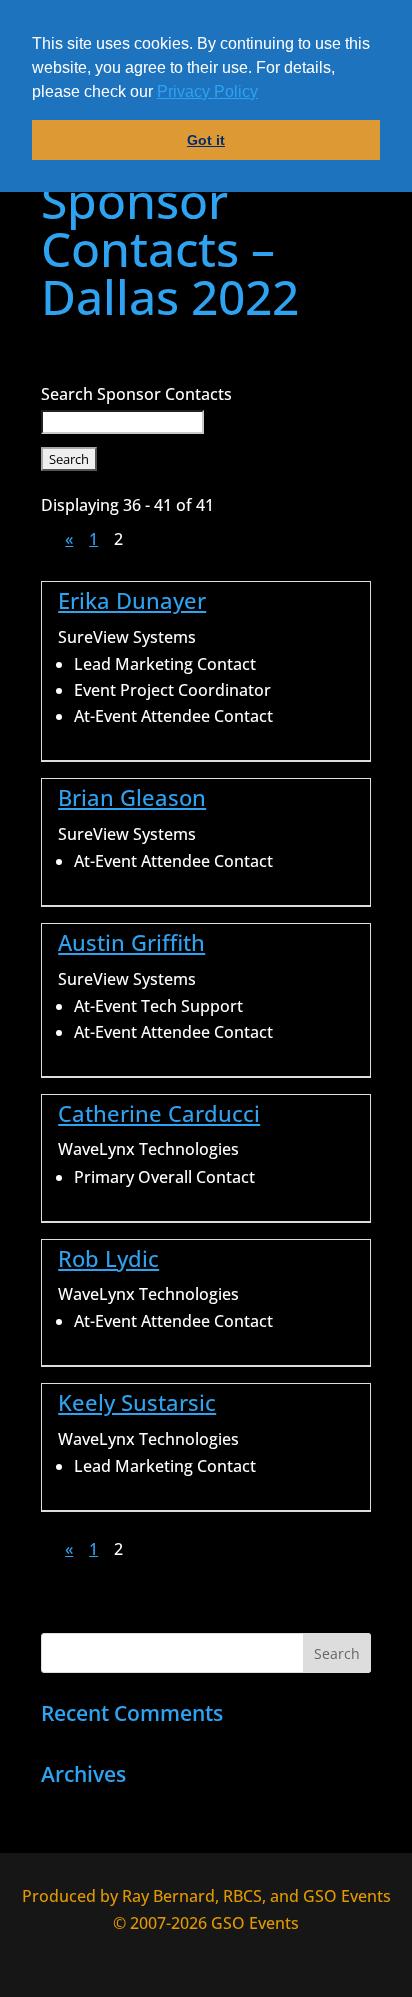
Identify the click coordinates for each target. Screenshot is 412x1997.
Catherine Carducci (159, 1113)
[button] (265, 94)
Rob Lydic (108, 1258)
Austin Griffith (131, 942)
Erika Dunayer (132, 600)
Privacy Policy (207, 91)
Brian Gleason (132, 797)
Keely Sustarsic (137, 1402)
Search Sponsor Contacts (136, 394)
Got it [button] (206, 140)
